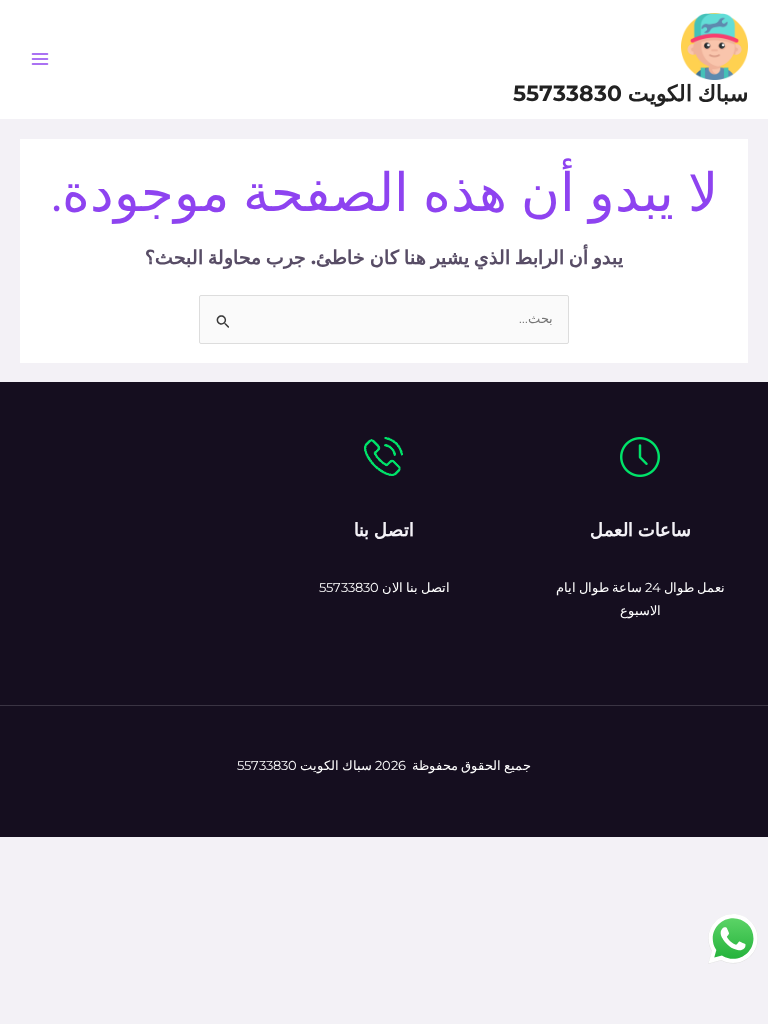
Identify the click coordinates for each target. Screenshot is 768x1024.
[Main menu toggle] (39, 59)
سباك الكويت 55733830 (630, 93)
